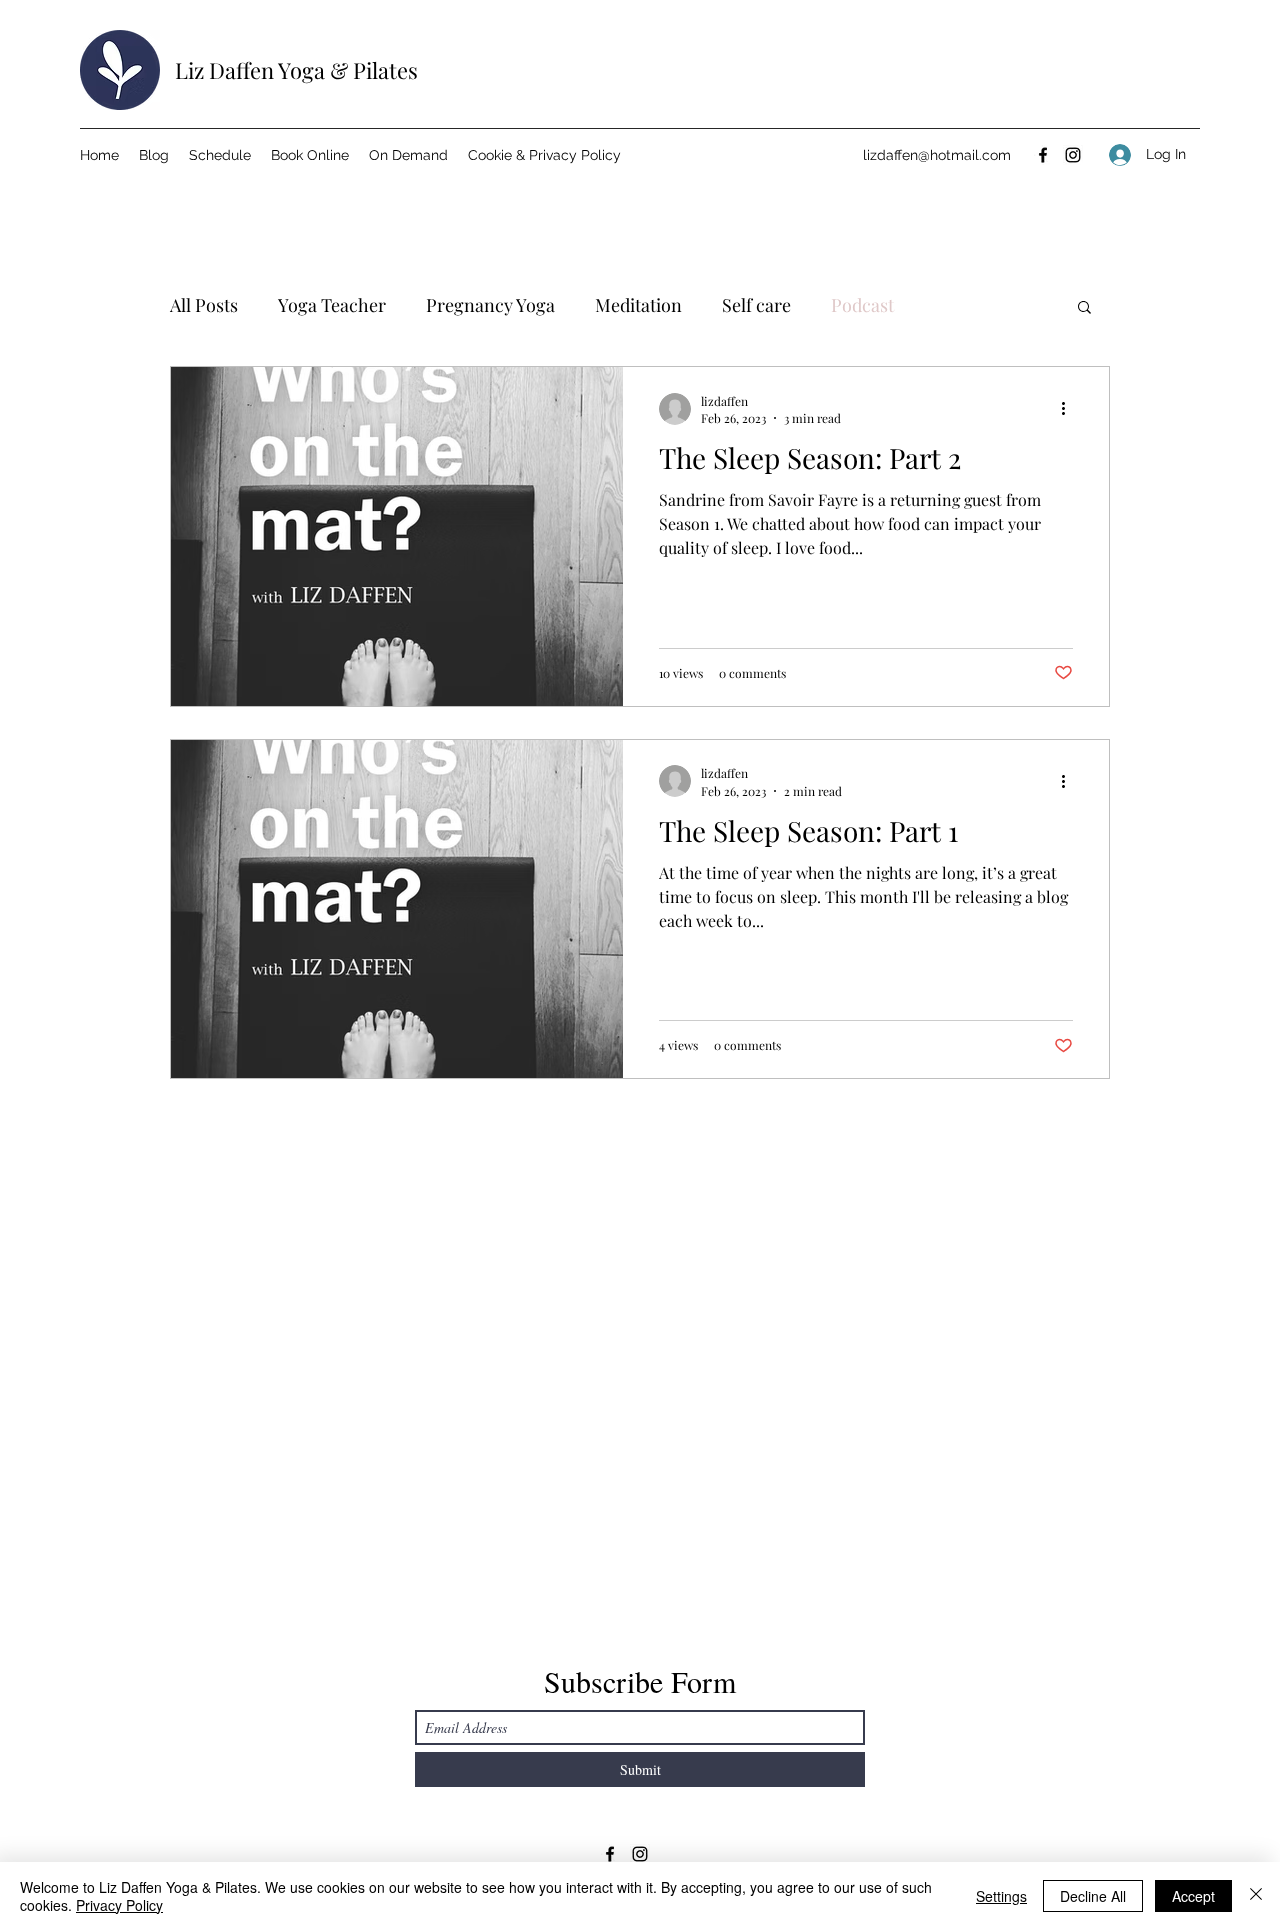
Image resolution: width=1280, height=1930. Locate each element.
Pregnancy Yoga (490, 305)
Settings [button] (1001, 1896)
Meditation (638, 305)
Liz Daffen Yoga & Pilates (296, 70)
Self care (756, 305)
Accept (1193, 1896)
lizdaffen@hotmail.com (937, 155)
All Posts (204, 305)
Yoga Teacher (332, 305)
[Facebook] (1043, 155)
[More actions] (1070, 409)
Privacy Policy (119, 1905)
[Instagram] (1073, 155)
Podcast (862, 305)
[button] (1084, 308)
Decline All (1093, 1896)
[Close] (1256, 1896)
